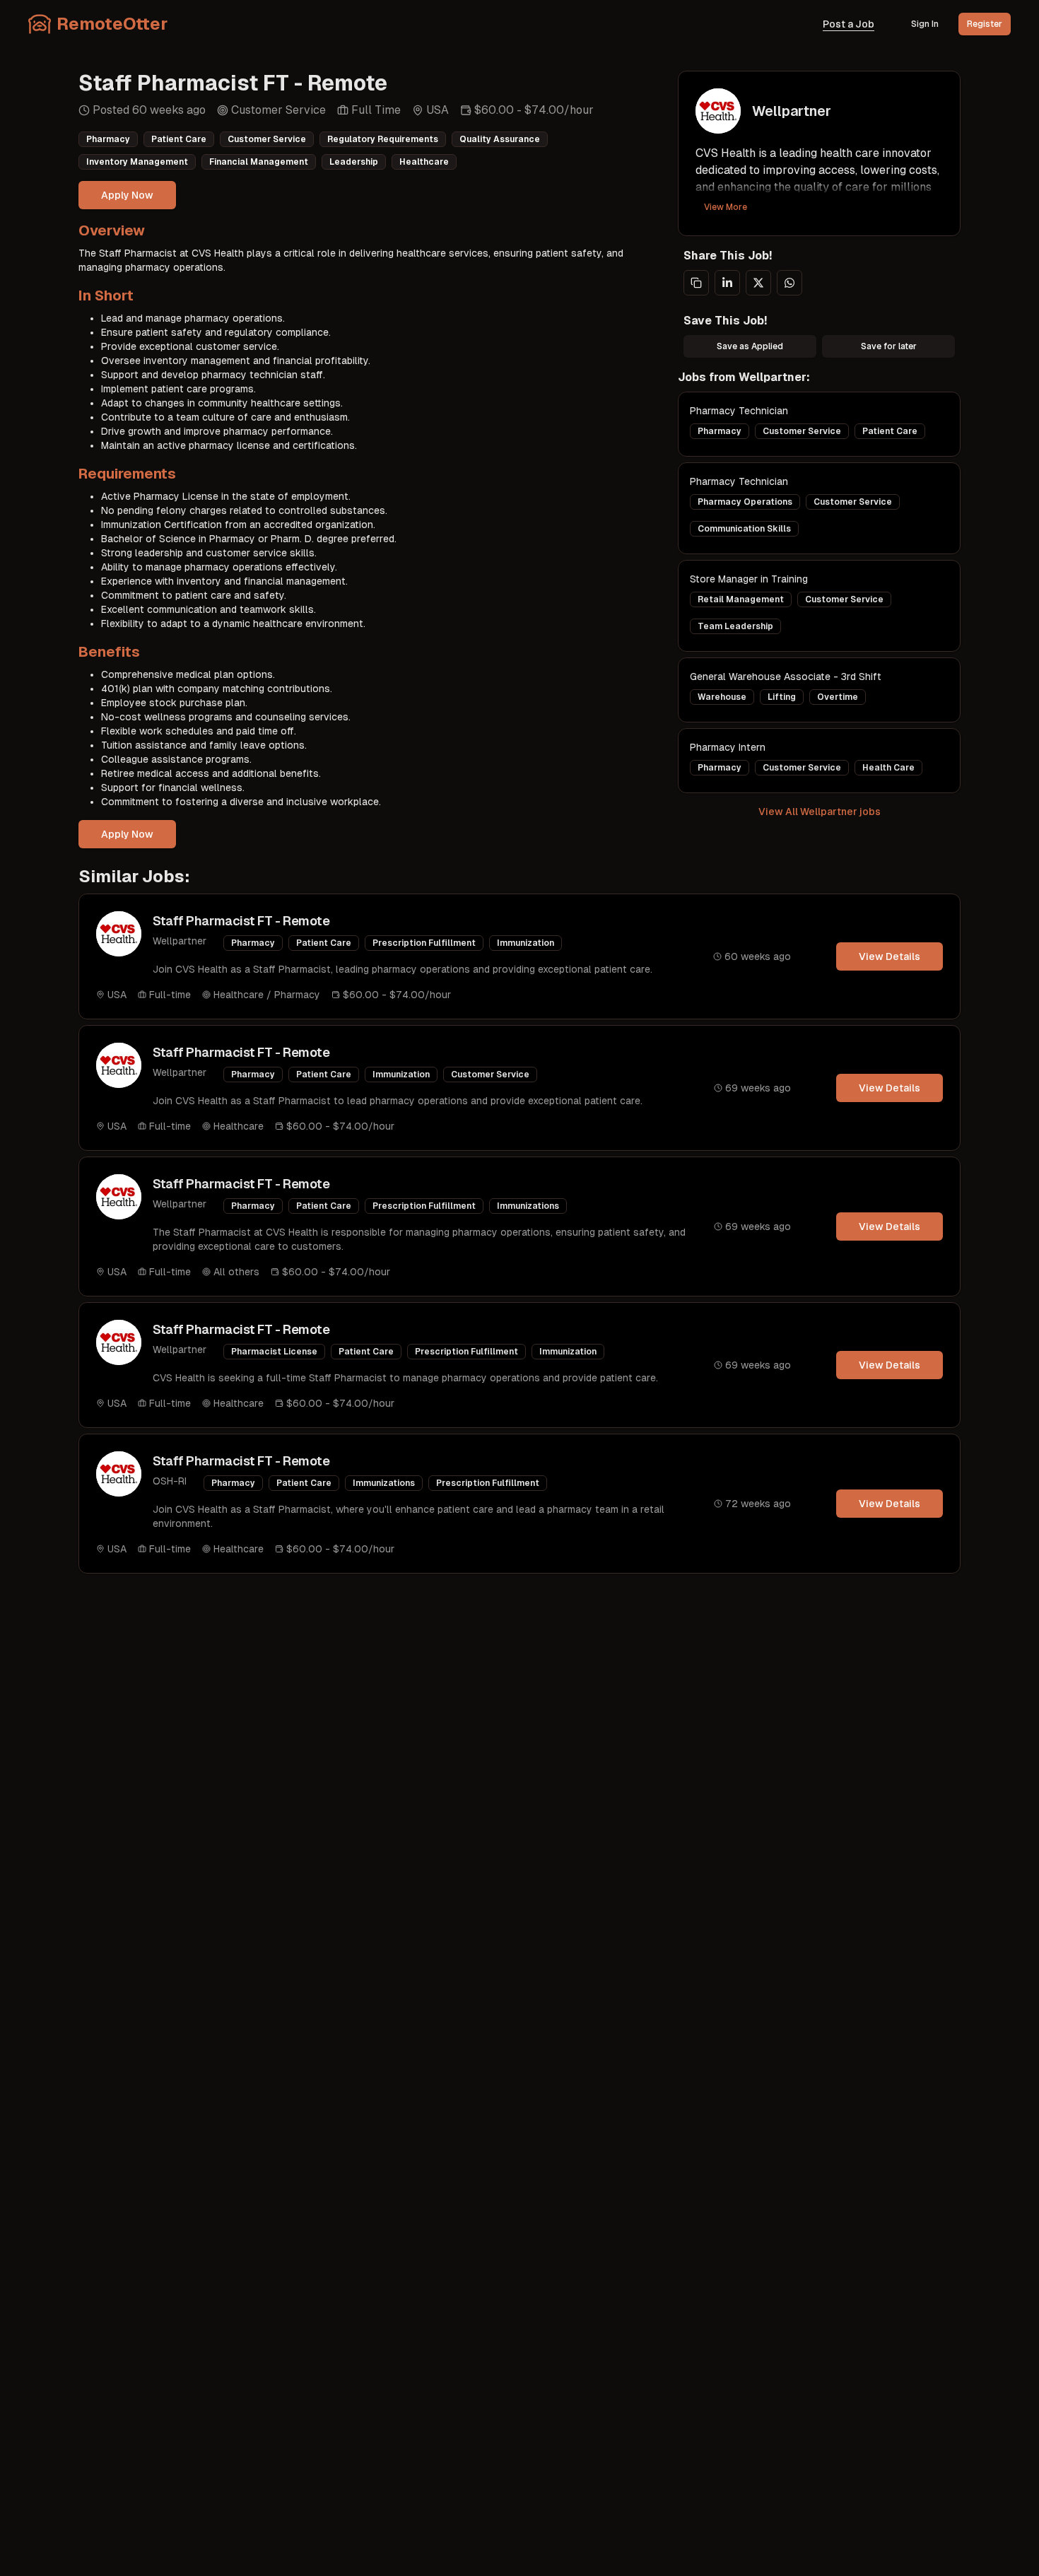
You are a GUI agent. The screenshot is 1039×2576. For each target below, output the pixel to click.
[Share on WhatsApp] (789, 283)
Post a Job (849, 24)
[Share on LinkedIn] (727, 283)
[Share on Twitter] (758, 283)
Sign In (925, 24)
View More (726, 207)
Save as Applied (750, 346)
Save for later (889, 346)
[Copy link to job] (696, 283)
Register (985, 24)
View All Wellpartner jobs (820, 812)
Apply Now (127, 195)
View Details (890, 956)
